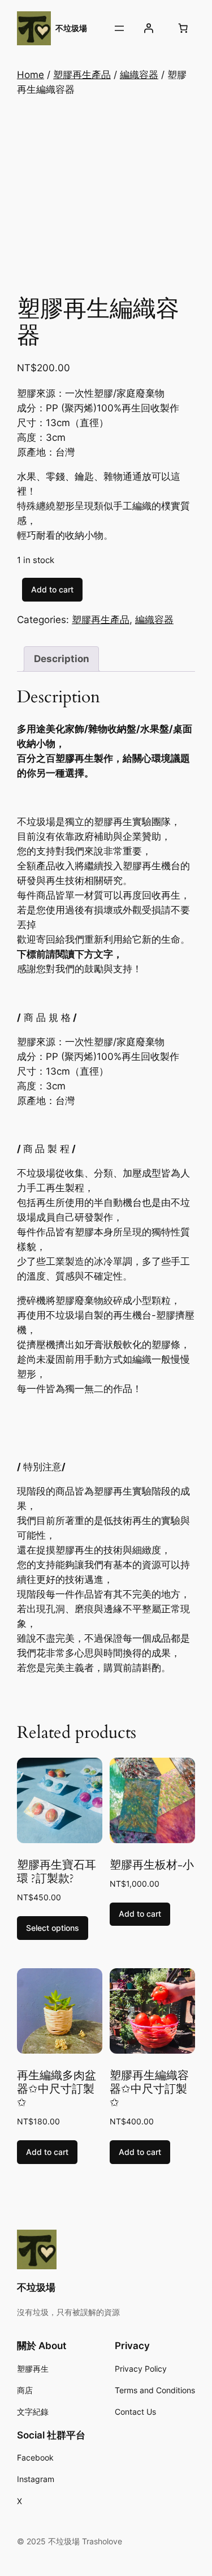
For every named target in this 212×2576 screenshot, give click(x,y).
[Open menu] (119, 28)
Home (31, 75)
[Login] (149, 28)
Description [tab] (62, 659)
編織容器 (139, 75)
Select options (53, 1928)
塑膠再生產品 (82, 75)
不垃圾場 (71, 28)
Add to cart (52, 589)
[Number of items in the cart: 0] (183, 28)
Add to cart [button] (140, 1914)
